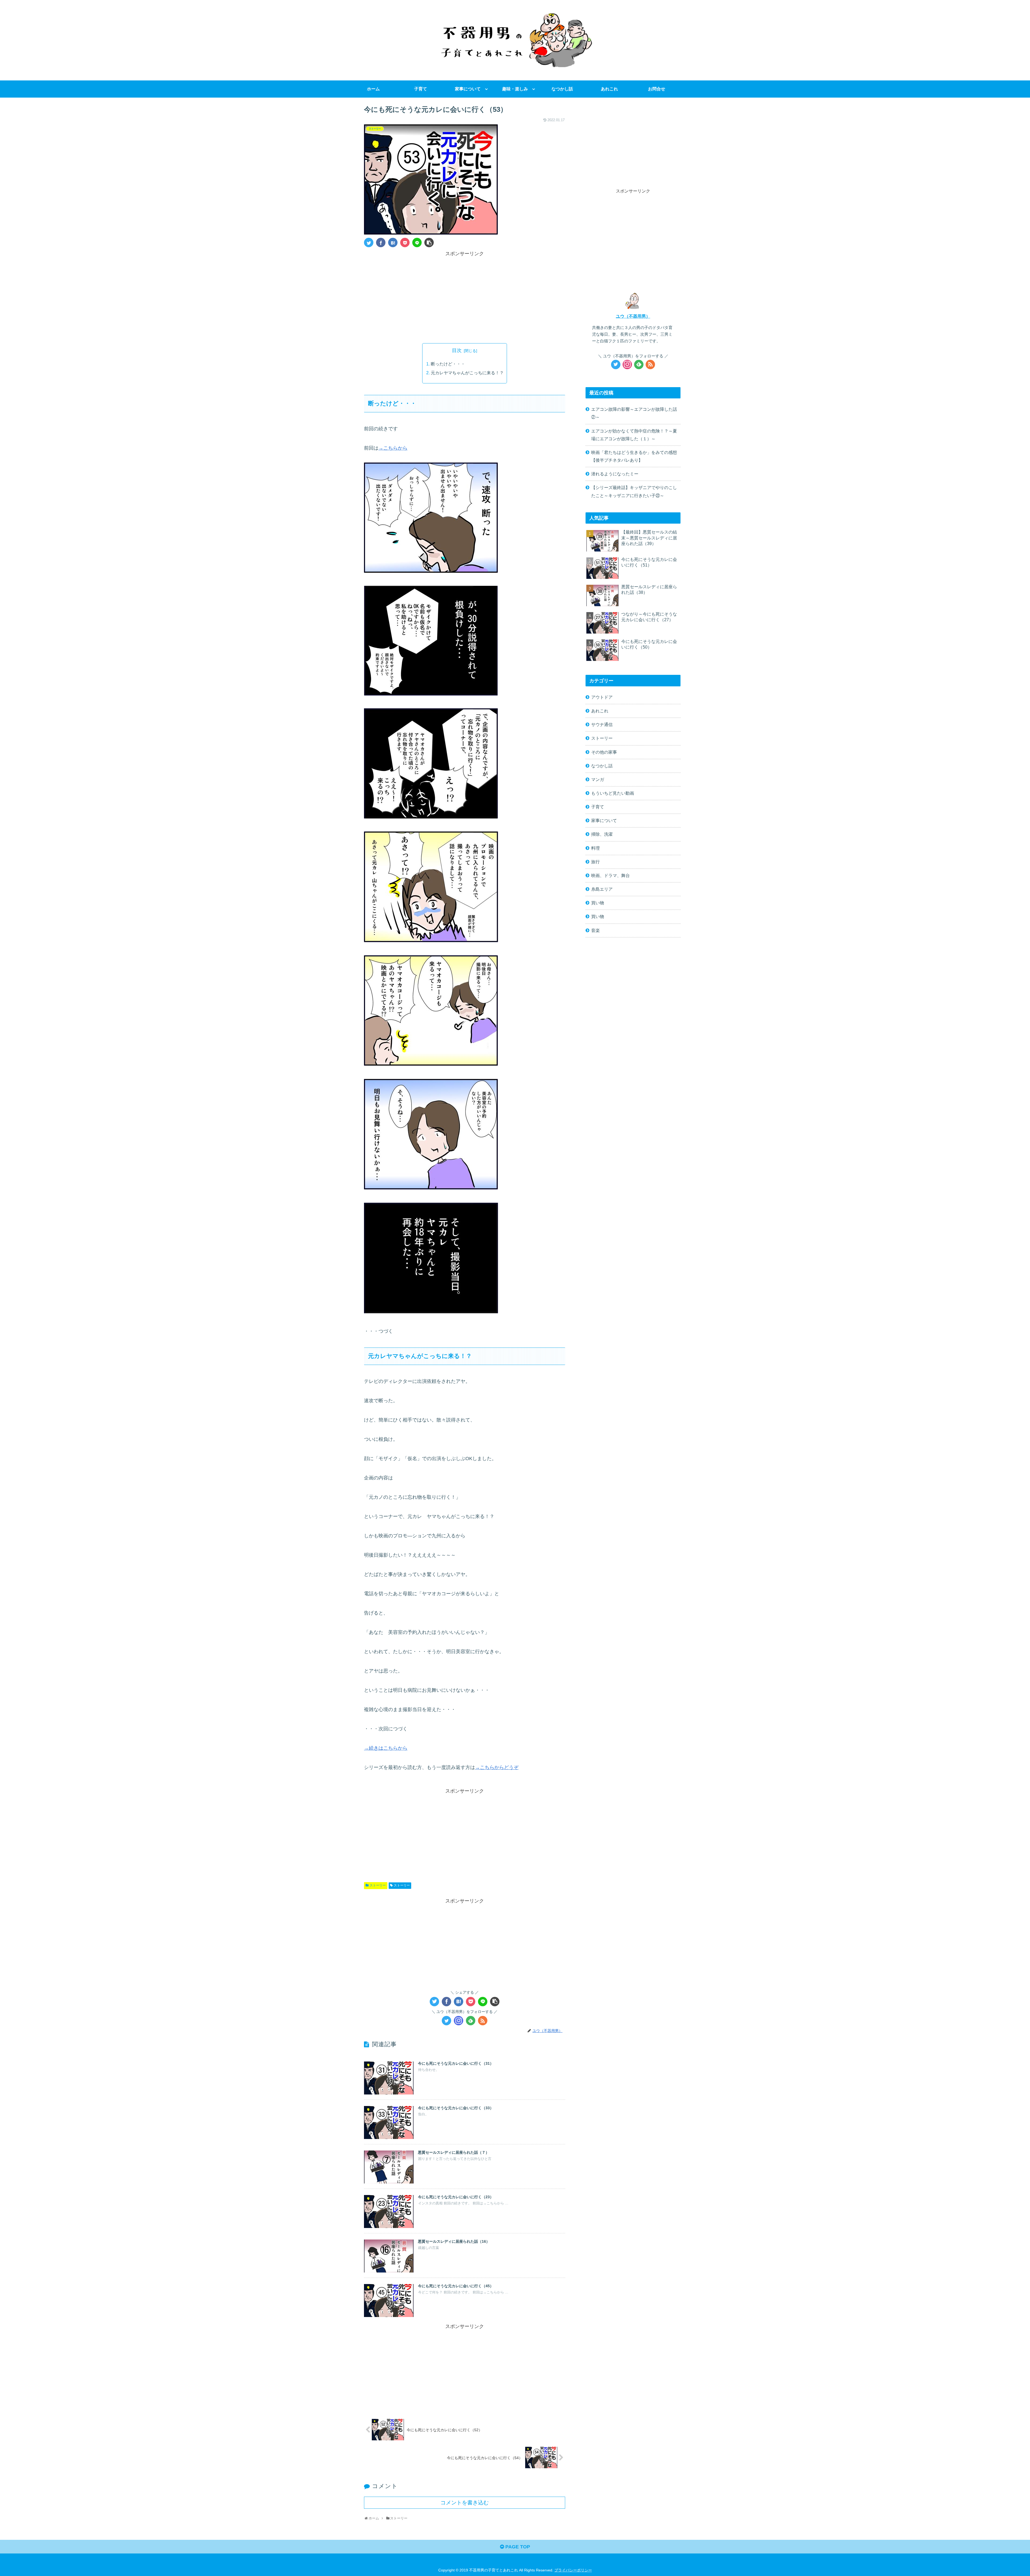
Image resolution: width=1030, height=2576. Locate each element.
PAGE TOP (517, 2547)
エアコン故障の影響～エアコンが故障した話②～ (634, 413)
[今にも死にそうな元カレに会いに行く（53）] (393, 243)
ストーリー (378, 1885)
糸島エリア (602, 889)
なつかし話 (602, 766)
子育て (598, 807)
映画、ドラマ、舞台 (610, 875)
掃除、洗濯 (602, 834)
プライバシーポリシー (573, 2570)
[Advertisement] (465, 295)
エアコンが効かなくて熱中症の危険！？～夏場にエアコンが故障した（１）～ (634, 435)
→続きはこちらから (386, 1748)
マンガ (598, 779)
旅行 (595, 862)
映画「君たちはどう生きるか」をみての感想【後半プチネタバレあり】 (634, 456)
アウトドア (602, 697)
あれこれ (600, 711)
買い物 (598, 903)
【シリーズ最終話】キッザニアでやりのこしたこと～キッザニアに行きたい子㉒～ (634, 491)
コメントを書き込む (465, 2503)
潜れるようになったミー (615, 474)
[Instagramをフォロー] (459, 2021)
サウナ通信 (602, 724)
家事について (604, 820)
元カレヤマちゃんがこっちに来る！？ (467, 373)
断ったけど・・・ (448, 364)
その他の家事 (604, 752)
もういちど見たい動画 (613, 793)
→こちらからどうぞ (497, 1767)
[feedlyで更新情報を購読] (471, 2021)
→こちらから (393, 448)
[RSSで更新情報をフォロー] (483, 2021)
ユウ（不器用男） (633, 316)
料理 (595, 848)
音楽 (595, 930)
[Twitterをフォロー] (446, 2021)
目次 (457, 350)
